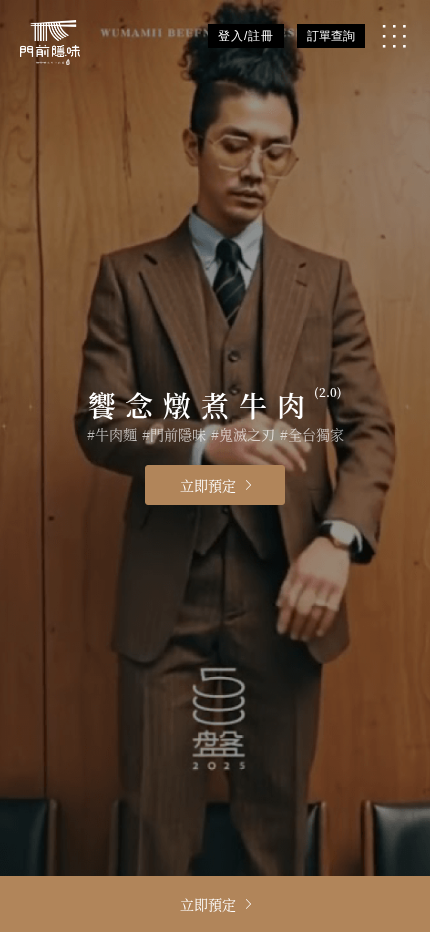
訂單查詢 (331, 36)
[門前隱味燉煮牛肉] (50, 42)
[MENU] (394, 36)
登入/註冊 (246, 36)
